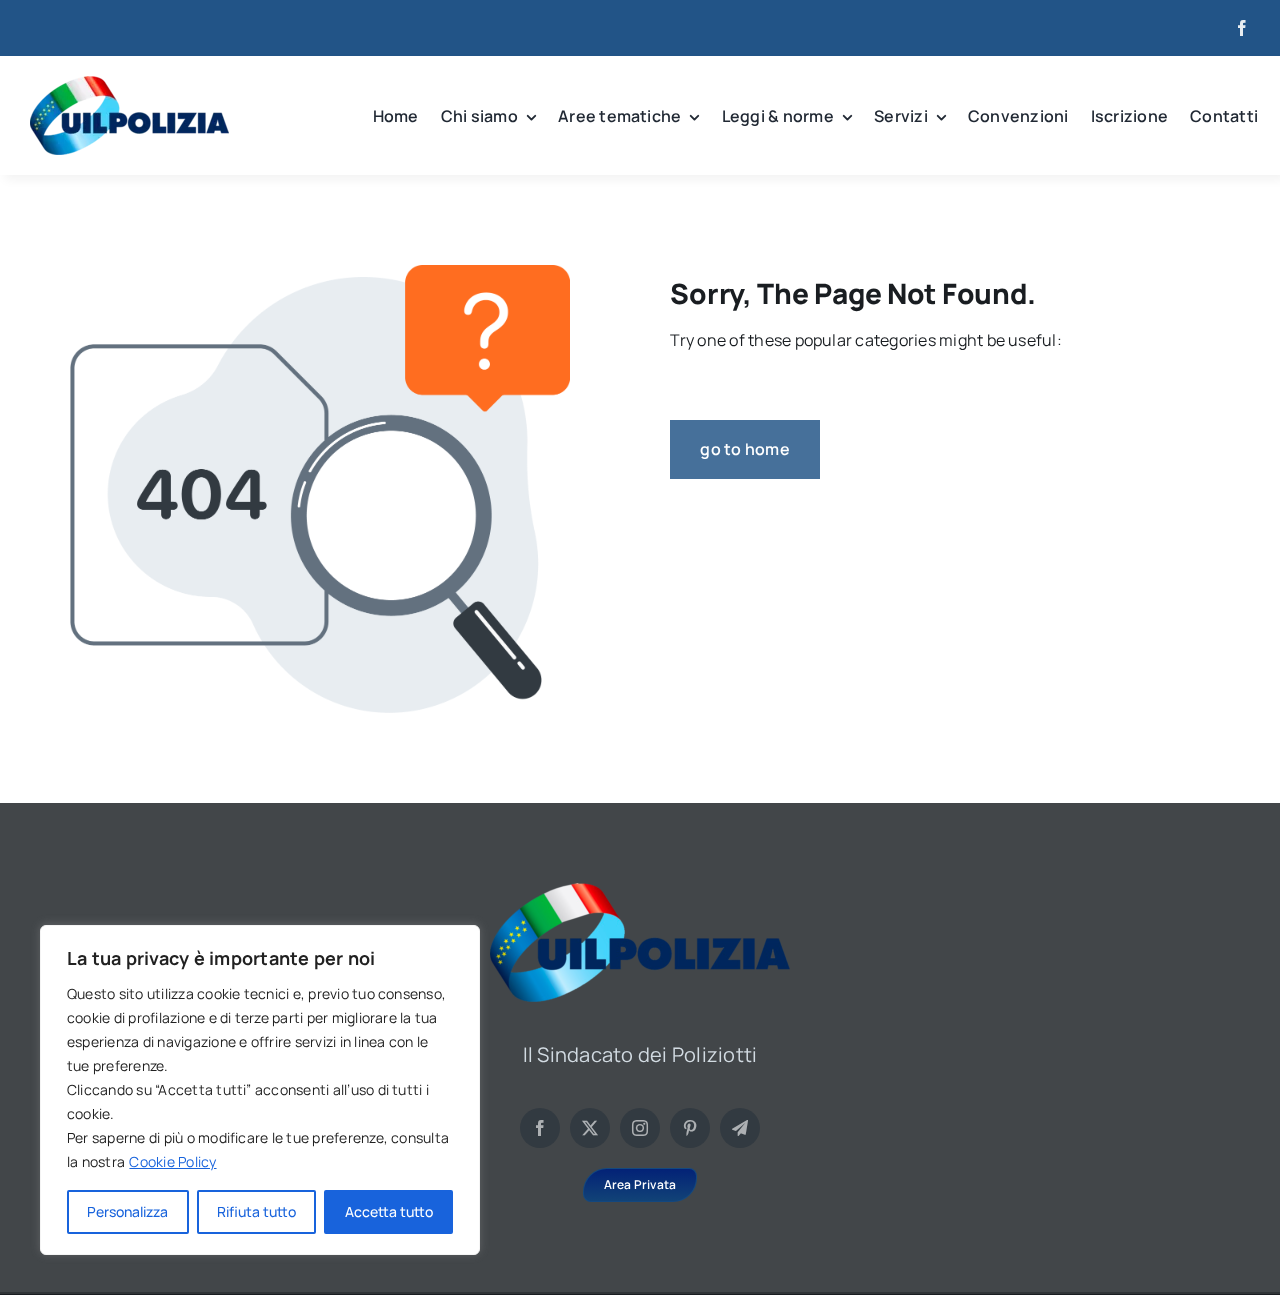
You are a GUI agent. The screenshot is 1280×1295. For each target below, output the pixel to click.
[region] (260, 1090)
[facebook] (1242, 28)
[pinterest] (690, 1128)
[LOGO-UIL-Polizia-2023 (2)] (129, 84)
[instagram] (640, 1128)
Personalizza (127, 1211)
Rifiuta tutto (256, 1211)
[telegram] (740, 1128)
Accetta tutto (389, 1211)
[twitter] (590, 1128)
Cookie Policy (172, 1161)
